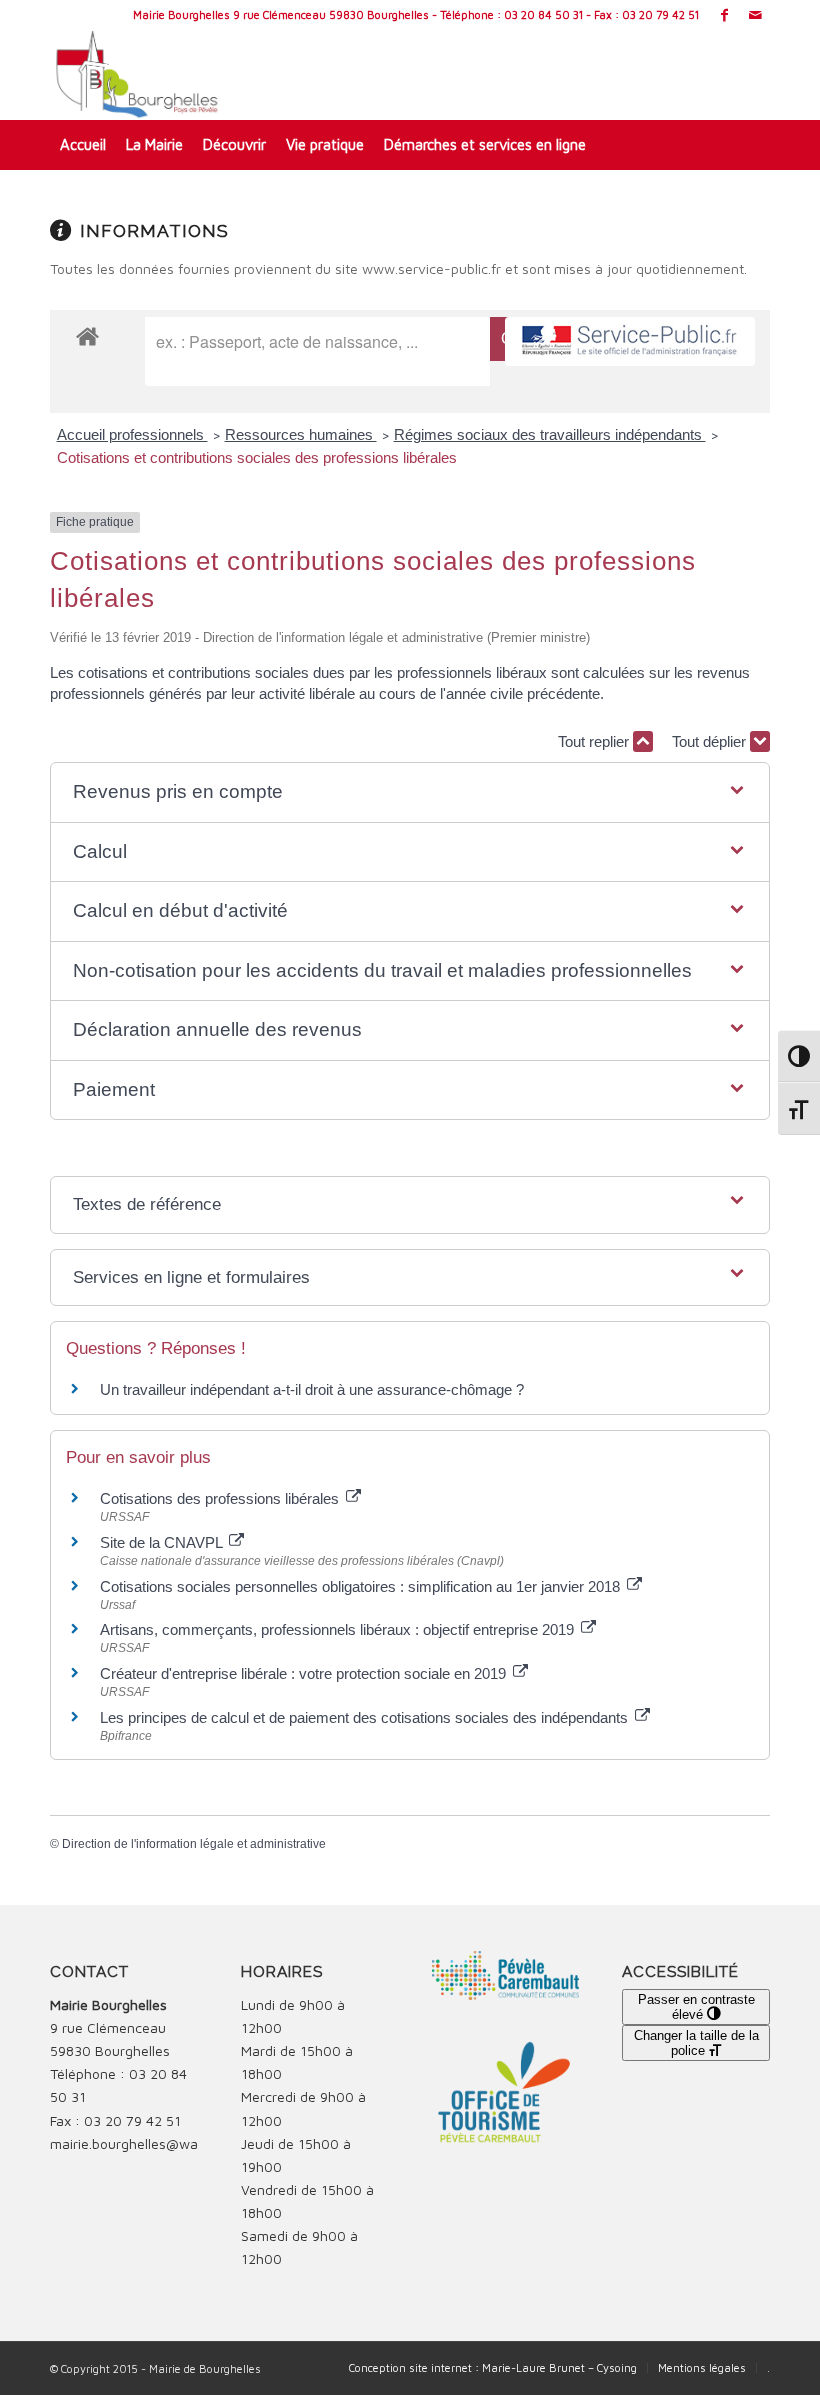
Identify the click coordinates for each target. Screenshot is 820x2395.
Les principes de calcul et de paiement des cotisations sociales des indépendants (366, 1717)
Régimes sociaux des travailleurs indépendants (550, 434)
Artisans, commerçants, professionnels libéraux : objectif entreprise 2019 (339, 1629)
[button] (410, 792)
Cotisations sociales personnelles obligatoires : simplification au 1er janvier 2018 (362, 1586)
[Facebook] (724, 15)
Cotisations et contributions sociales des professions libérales (257, 457)
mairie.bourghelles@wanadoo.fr (150, 2143)
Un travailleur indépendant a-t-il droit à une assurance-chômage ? (312, 1389)
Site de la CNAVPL (163, 1542)
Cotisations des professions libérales (221, 1498)
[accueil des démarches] (87, 335)
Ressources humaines (301, 434)
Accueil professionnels (132, 434)
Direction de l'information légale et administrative (194, 1844)
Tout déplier (711, 741)
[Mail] (755, 15)
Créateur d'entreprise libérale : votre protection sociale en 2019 (305, 1673)
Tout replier (595, 741)
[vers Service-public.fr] (630, 341)
